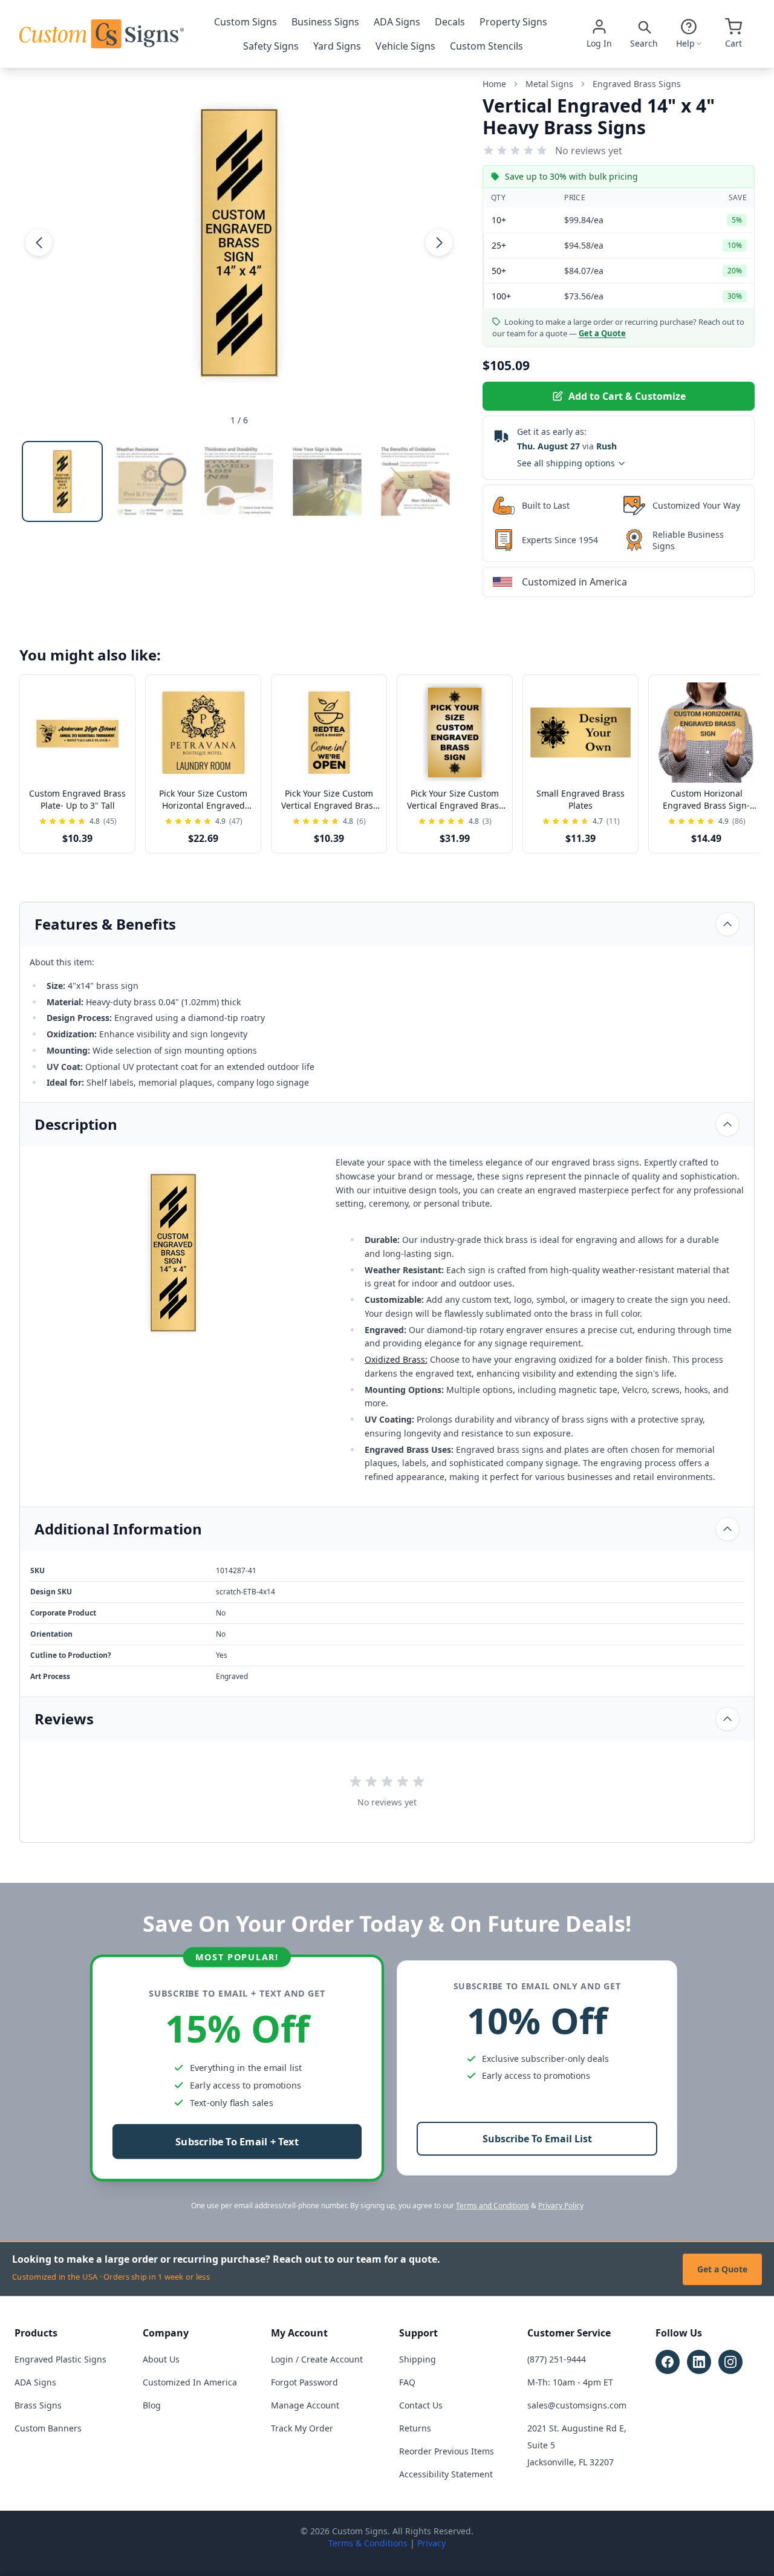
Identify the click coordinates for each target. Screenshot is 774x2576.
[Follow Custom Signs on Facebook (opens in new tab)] (668, 2362)
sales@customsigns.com (577, 2405)
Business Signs (325, 22)
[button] (39, 243)
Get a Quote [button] (602, 333)
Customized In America (190, 2382)
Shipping (418, 2359)
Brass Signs (38, 2405)
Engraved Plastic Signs (60, 2359)
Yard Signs (337, 46)
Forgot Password (304, 2382)
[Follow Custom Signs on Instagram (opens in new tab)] (730, 2362)
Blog (152, 2405)
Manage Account (305, 2405)
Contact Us (421, 2405)
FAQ (407, 2382)
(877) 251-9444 (557, 2359)
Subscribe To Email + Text (237, 2142)
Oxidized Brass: (396, 1359)
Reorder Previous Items (447, 2451)
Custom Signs (246, 22)
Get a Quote (722, 2269)
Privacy (431, 2543)
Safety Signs (271, 46)
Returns (415, 2428)
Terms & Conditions (368, 2543)
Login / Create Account (317, 2359)
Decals (450, 22)
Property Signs (513, 22)
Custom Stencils (486, 46)
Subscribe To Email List (537, 2139)
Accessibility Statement (446, 2474)
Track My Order (302, 2428)
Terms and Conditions (493, 2206)
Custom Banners (48, 2428)
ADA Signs (397, 22)
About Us (161, 2359)
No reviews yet (589, 151)
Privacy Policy (561, 2206)
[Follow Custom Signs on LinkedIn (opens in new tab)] (699, 2362)
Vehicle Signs (405, 46)
